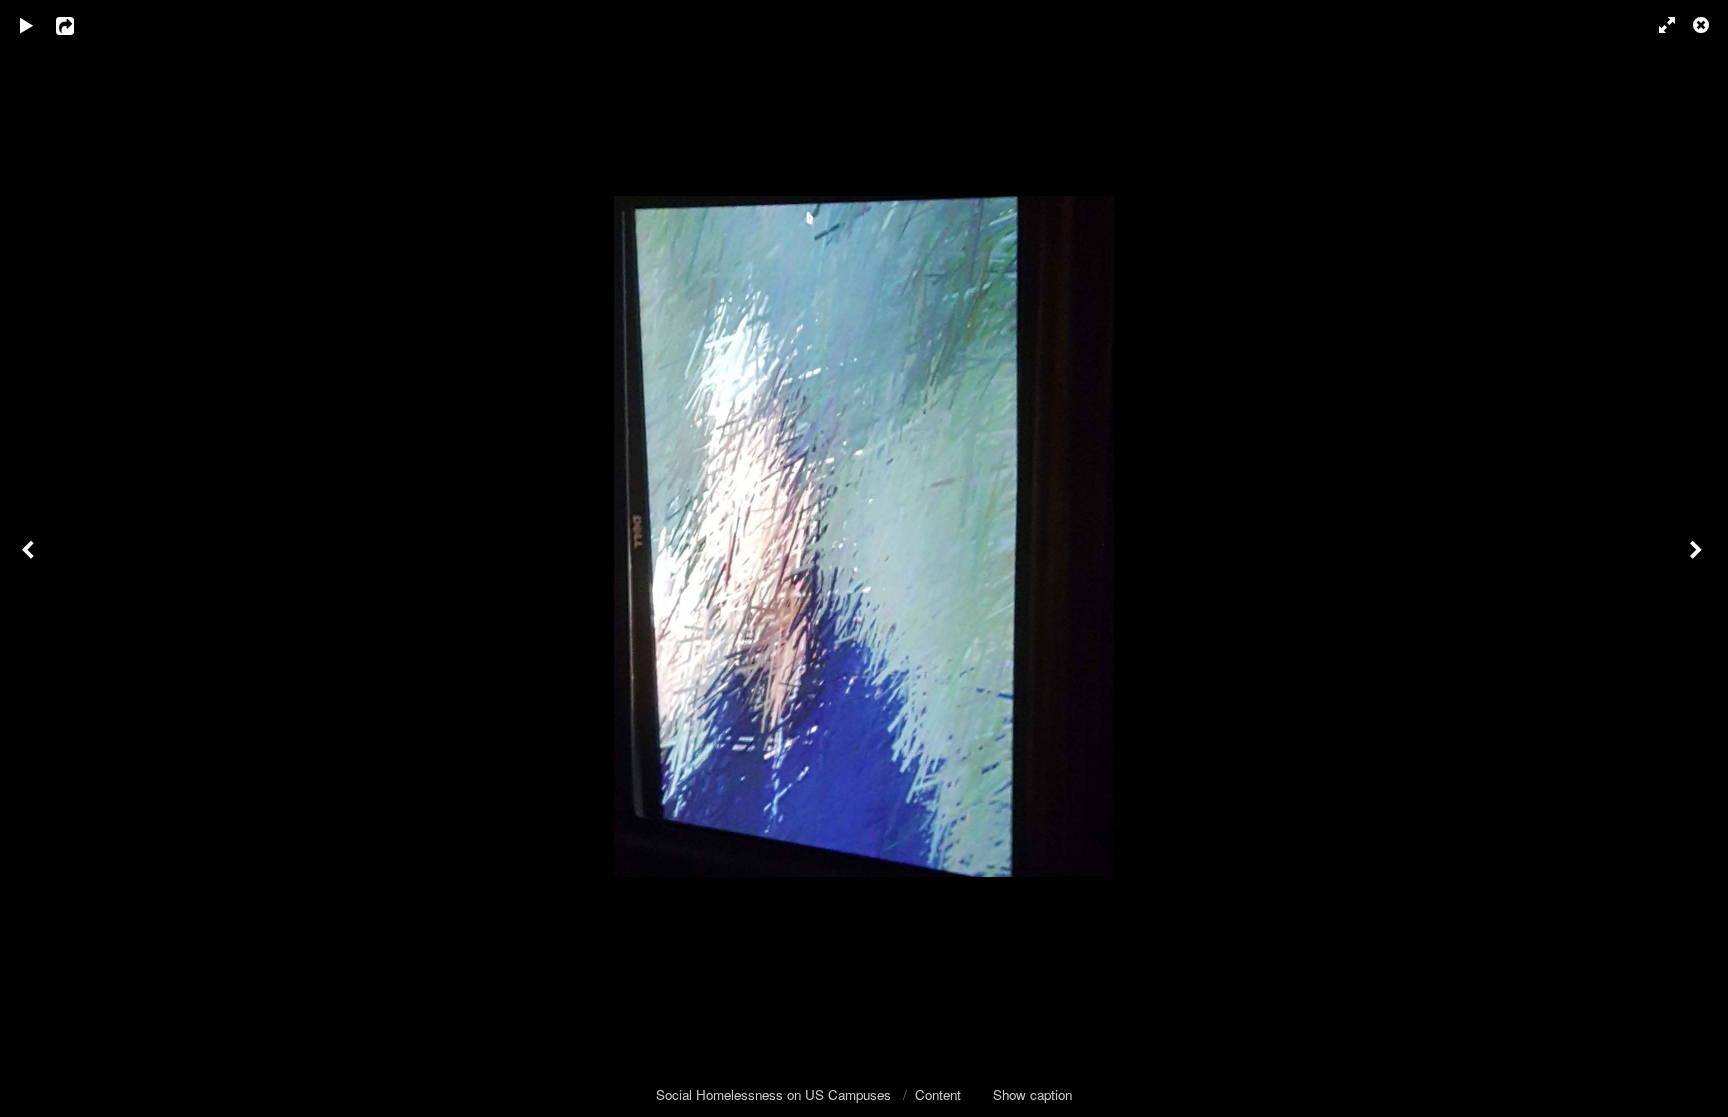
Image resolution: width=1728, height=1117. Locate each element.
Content (938, 1094)
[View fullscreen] (1658, 25)
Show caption (1032, 1094)
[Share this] (79, 25)
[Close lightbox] (1703, 25)
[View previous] (30, 558)
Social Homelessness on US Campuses (775, 1094)
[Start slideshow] (27, 25)
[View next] (1698, 558)
